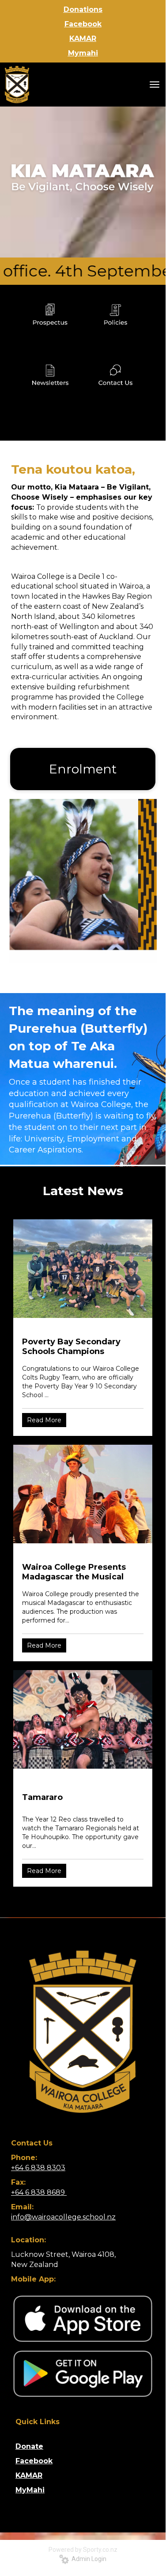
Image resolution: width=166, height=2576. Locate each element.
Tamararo (42, 1797)
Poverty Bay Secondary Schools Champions (71, 1347)
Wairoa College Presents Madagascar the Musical (74, 1572)
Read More (44, 1420)
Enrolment (83, 769)
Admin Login (88, 2559)
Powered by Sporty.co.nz (83, 2550)
